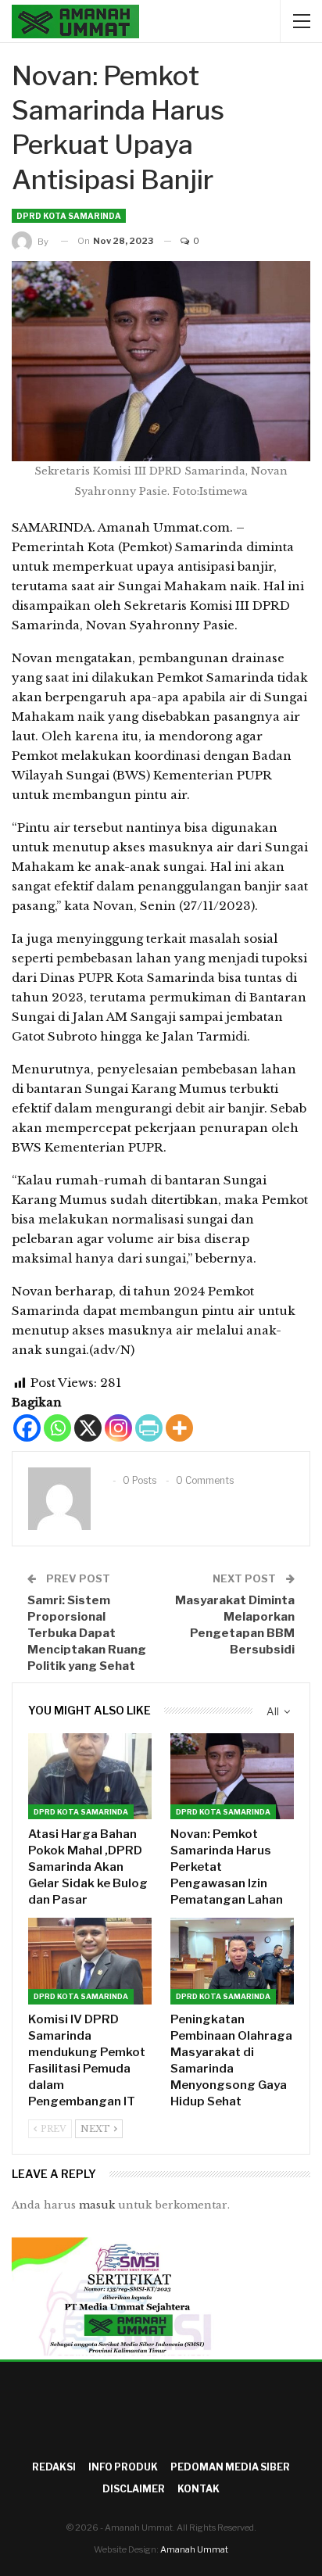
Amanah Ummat (194, 2549)
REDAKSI (54, 2467)
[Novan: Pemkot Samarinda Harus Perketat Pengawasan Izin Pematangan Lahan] (232, 1777)
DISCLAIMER (134, 2489)
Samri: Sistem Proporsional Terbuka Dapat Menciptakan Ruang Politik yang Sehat (87, 1633)
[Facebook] (27, 1428)
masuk (97, 2205)
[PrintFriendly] (149, 1428)
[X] (88, 1428)
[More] (179, 1428)
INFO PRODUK (123, 2467)
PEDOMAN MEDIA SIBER (230, 2467)
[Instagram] (118, 1428)
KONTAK (199, 2489)
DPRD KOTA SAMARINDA (69, 216)
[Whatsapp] (57, 1428)
